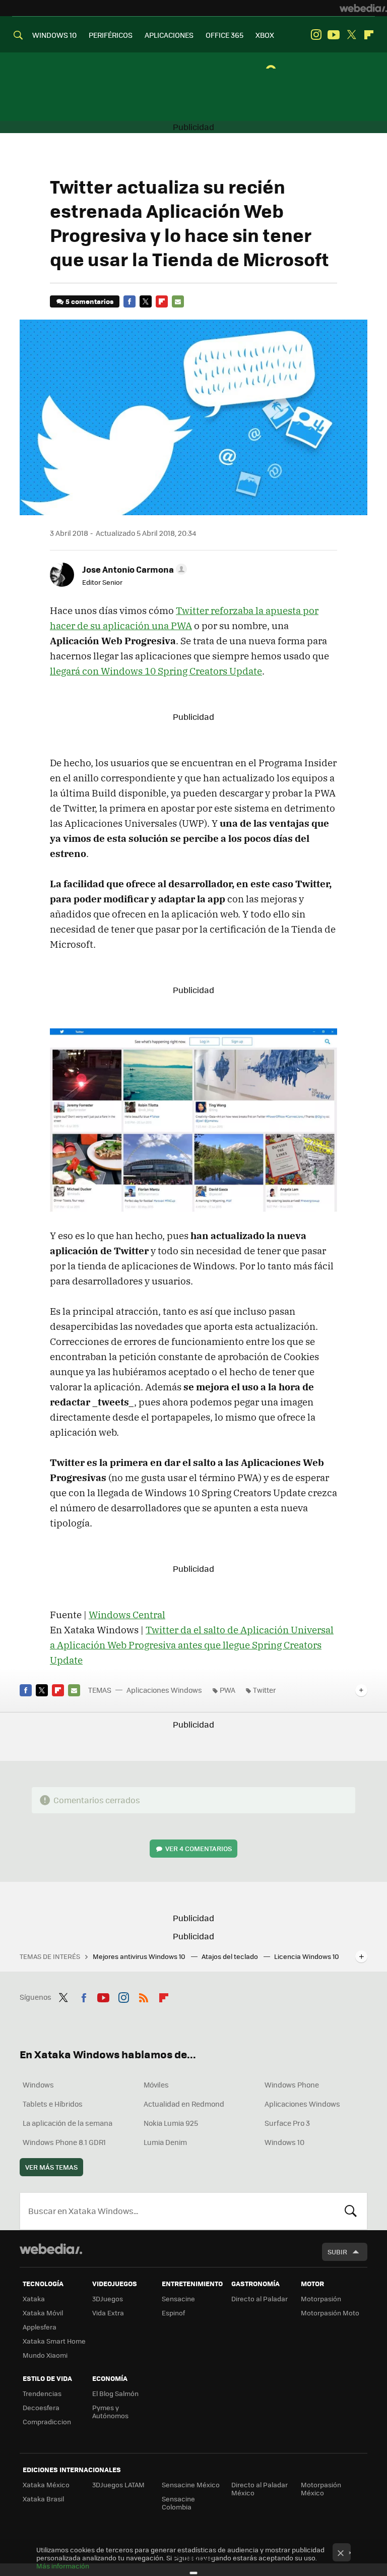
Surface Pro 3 (287, 2123)
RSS (144, 1996)
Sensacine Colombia (178, 2503)
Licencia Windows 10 (307, 1956)
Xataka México (46, 2485)
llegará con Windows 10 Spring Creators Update (156, 671)
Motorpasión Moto (330, 2313)
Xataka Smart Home (54, 2341)
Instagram (316, 35)
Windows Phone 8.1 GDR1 (64, 2142)
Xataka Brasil (43, 2499)
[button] (133, 569)
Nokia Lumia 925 (171, 2123)
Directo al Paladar (260, 2298)
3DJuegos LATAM (118, 2485)
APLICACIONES (169, 35)
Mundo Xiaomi (45, 2355)
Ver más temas (51, 2167)
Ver (199, 1848)
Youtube (334, 35)
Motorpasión (321, 2298)
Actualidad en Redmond (184, 2104)
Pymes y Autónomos (110, 2411)
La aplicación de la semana (68, 2123)
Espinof (173, 2313)
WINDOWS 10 (54, 35)
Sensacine (178, 2298)
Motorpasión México (321, 2489)
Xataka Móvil (43, 2313)
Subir (337, 2252)
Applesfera (40, 2327)
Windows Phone (292, 2084)
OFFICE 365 (224, 35)
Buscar (351, 2211)
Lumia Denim (165, 2142)
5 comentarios (89, 301)
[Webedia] (363, 8)
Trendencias (42, 2393)
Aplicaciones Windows (164, 1690)
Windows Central (127, 1615)
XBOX (265, 35)
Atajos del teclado (231, 1956)
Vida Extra (108, 2313)
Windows (38, 2084)
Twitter (351, 35)
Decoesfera (41, 2407)
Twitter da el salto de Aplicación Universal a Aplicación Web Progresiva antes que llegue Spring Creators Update (192, 1645)
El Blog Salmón (115, 2393)
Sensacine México (191, 2485)
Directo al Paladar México (260, 2489)
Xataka (34, 2298)
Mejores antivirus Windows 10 (140, 1956)
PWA (228, 1690)
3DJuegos (108, 2298)
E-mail (178, 301)
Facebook (130, 301)
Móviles (156, 2084)
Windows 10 (284, 2142)
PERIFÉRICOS (111, 35)
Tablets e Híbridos (53, 2104)
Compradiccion (47, 2421)
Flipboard (369, 35)
